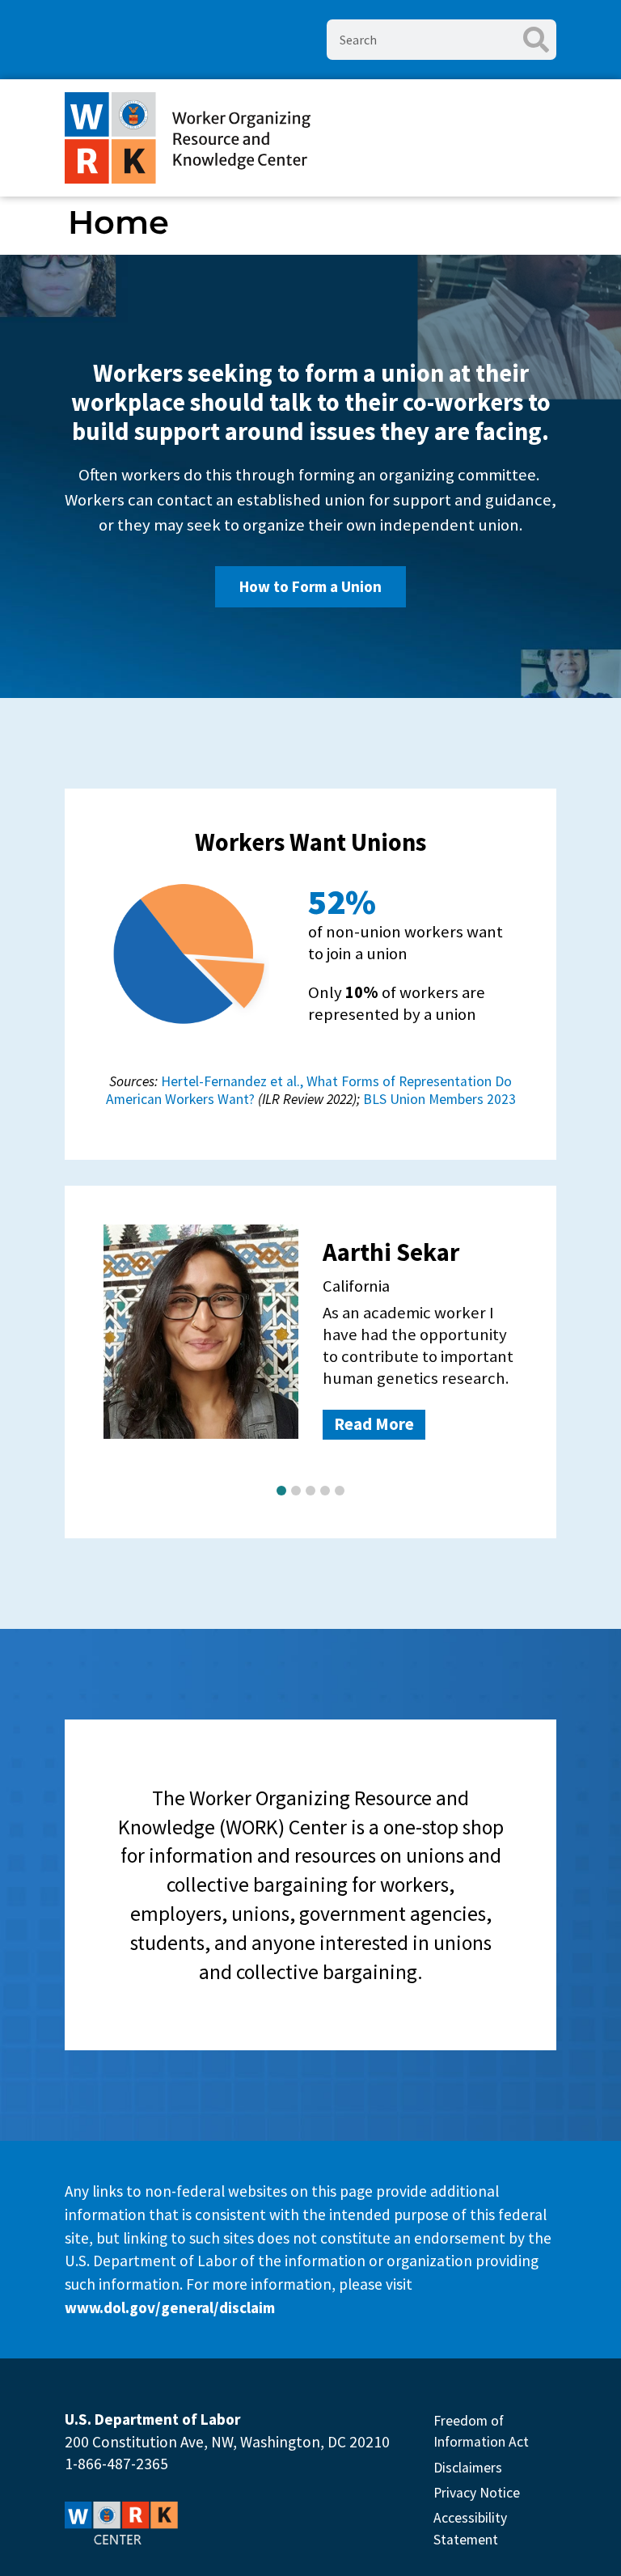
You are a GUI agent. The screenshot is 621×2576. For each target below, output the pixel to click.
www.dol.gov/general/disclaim (170, 2307)
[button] (281, 1491)
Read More (374, 1424)
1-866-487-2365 (116, 2464)
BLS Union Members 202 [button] (436, 1099)
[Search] (536, 40)
